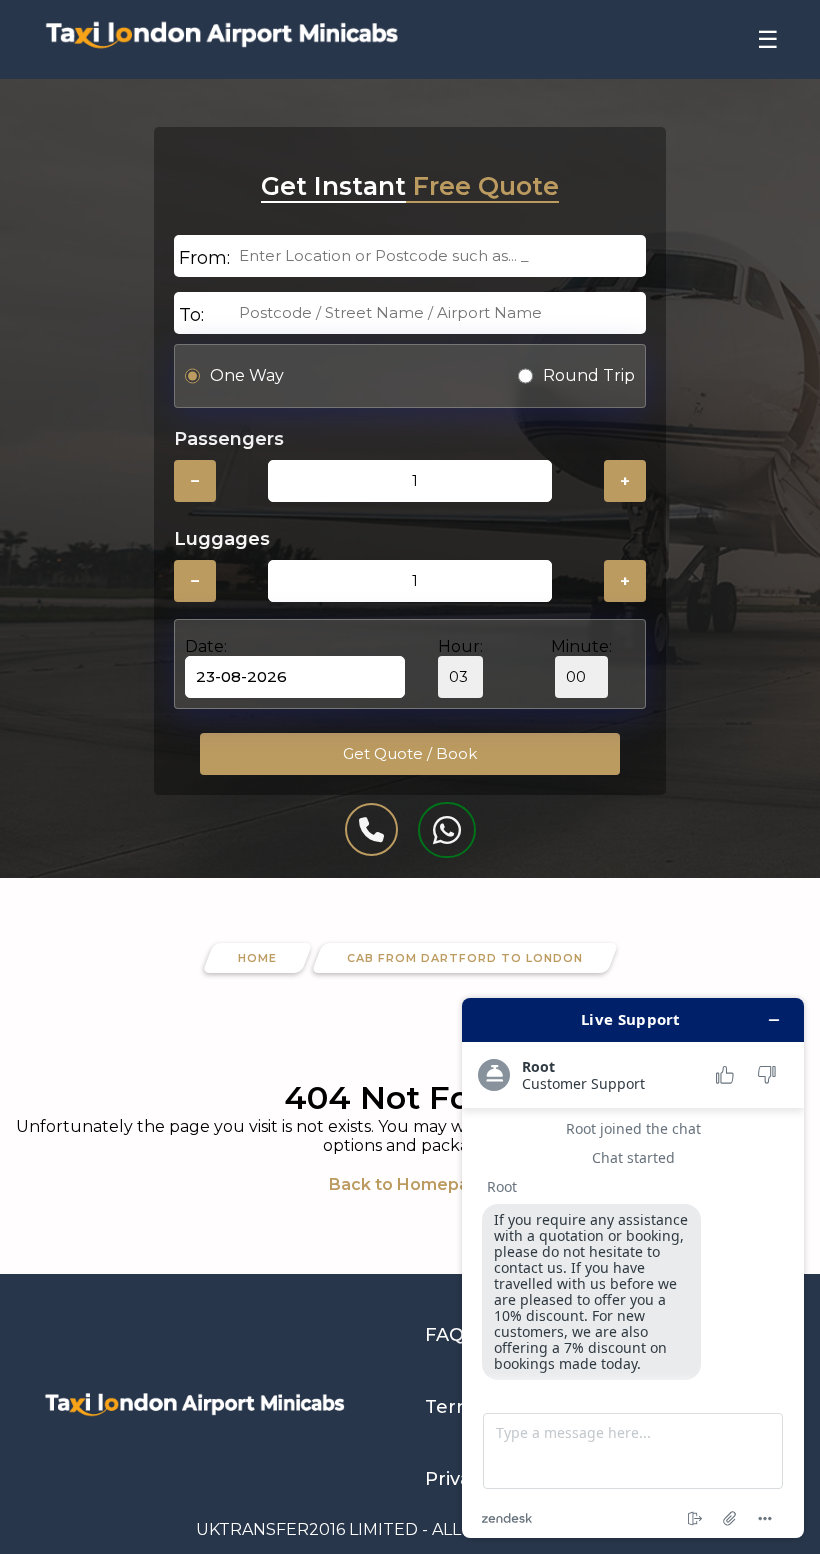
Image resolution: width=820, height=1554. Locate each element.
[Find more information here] (633, 1268)
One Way (247, 375)
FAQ (444, 1335)
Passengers (229, 439)
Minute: (581, 646)
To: (191, 315)
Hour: (460, 646)
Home (257, 958)
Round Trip (589, 375)
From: (204, 258)
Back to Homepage (410, 1184)
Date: (206, 646)
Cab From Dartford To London (465, 958)
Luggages (222, 539)
